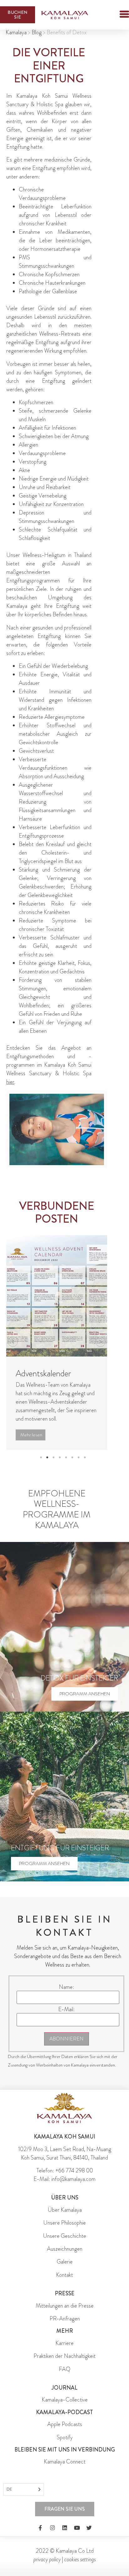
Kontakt (64, 2275)
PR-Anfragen (65, 2319)
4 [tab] (60, 1457)
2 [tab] (47, 1457)
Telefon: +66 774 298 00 (65, 2171)
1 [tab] (41, 1457)
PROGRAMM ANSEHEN (85, 1694)
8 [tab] (85, 1457)
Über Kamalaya (65, 2210)
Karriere (64, 2343)
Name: (67, 1987)
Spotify (65, 2437)
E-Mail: (67, 2009)
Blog (37, 32)
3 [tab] (54, 1457)
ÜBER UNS (65, 2198)
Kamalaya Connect (65, 2462)
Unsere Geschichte (64, 2236)
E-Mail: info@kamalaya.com (64, 2179)
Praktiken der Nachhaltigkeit (64, 2356)
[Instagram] (52, 2528)
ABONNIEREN (67, 2039)
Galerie (65, 2262)
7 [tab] (79, 1457)
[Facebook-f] (40, 2528)
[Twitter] (89, 2528)
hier (10, 1082)
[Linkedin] (64, 2528)
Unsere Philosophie (64, 2223)
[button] (113, 15)
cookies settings (80, 2559)
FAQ (65, 2369)
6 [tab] (72, 1457)
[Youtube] (77, 2528)
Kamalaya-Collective (65, 2400)
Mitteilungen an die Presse (65, 2306)
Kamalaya (16, 32)
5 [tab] (66, 1457)
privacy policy (47, 2559)
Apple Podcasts (65, 2424)
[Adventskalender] (57, 1296)
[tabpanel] (57, 1343)
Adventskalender (43, 1373)
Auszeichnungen (65, 2249)
